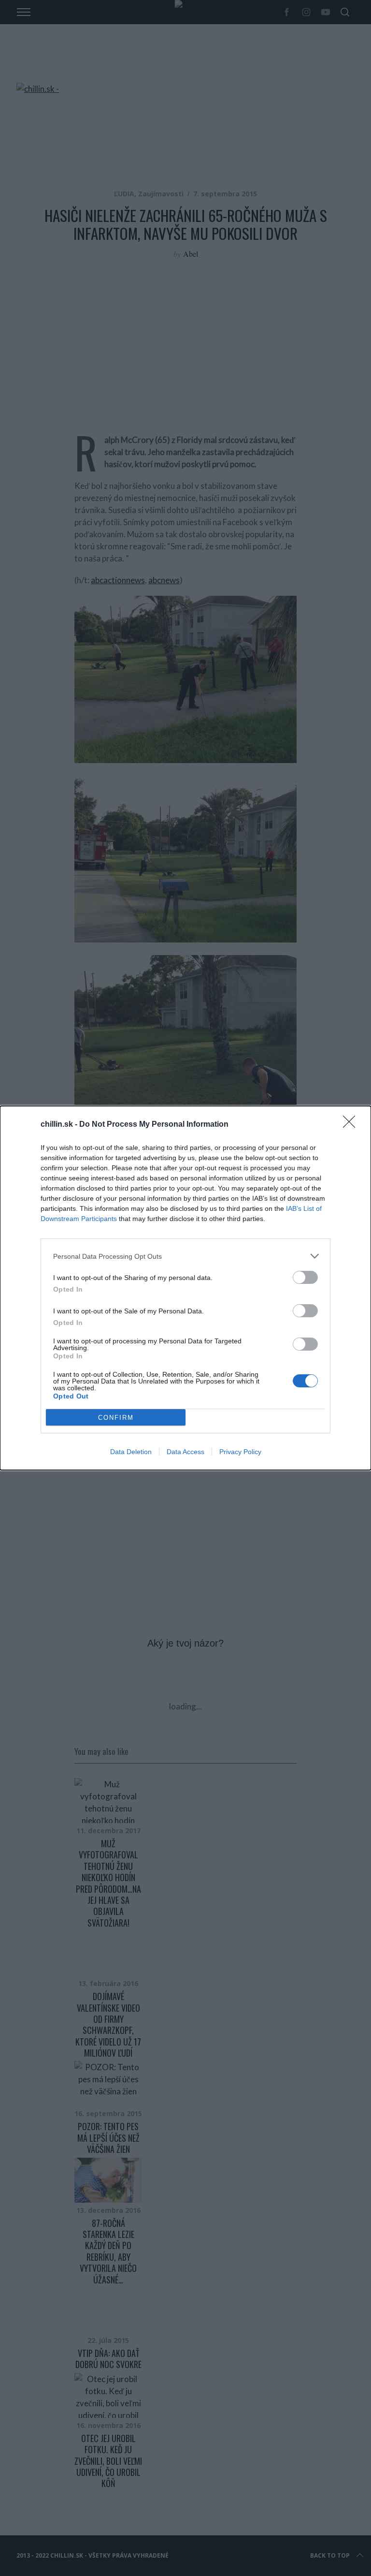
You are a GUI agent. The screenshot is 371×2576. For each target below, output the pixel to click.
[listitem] (185, 1256)
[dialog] (185, 1288)
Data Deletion (131, 1452)
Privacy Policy (240, 1452)
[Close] (352, 1125)
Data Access (185, 1452)
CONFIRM (116, 1418)
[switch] (305, 1277)
